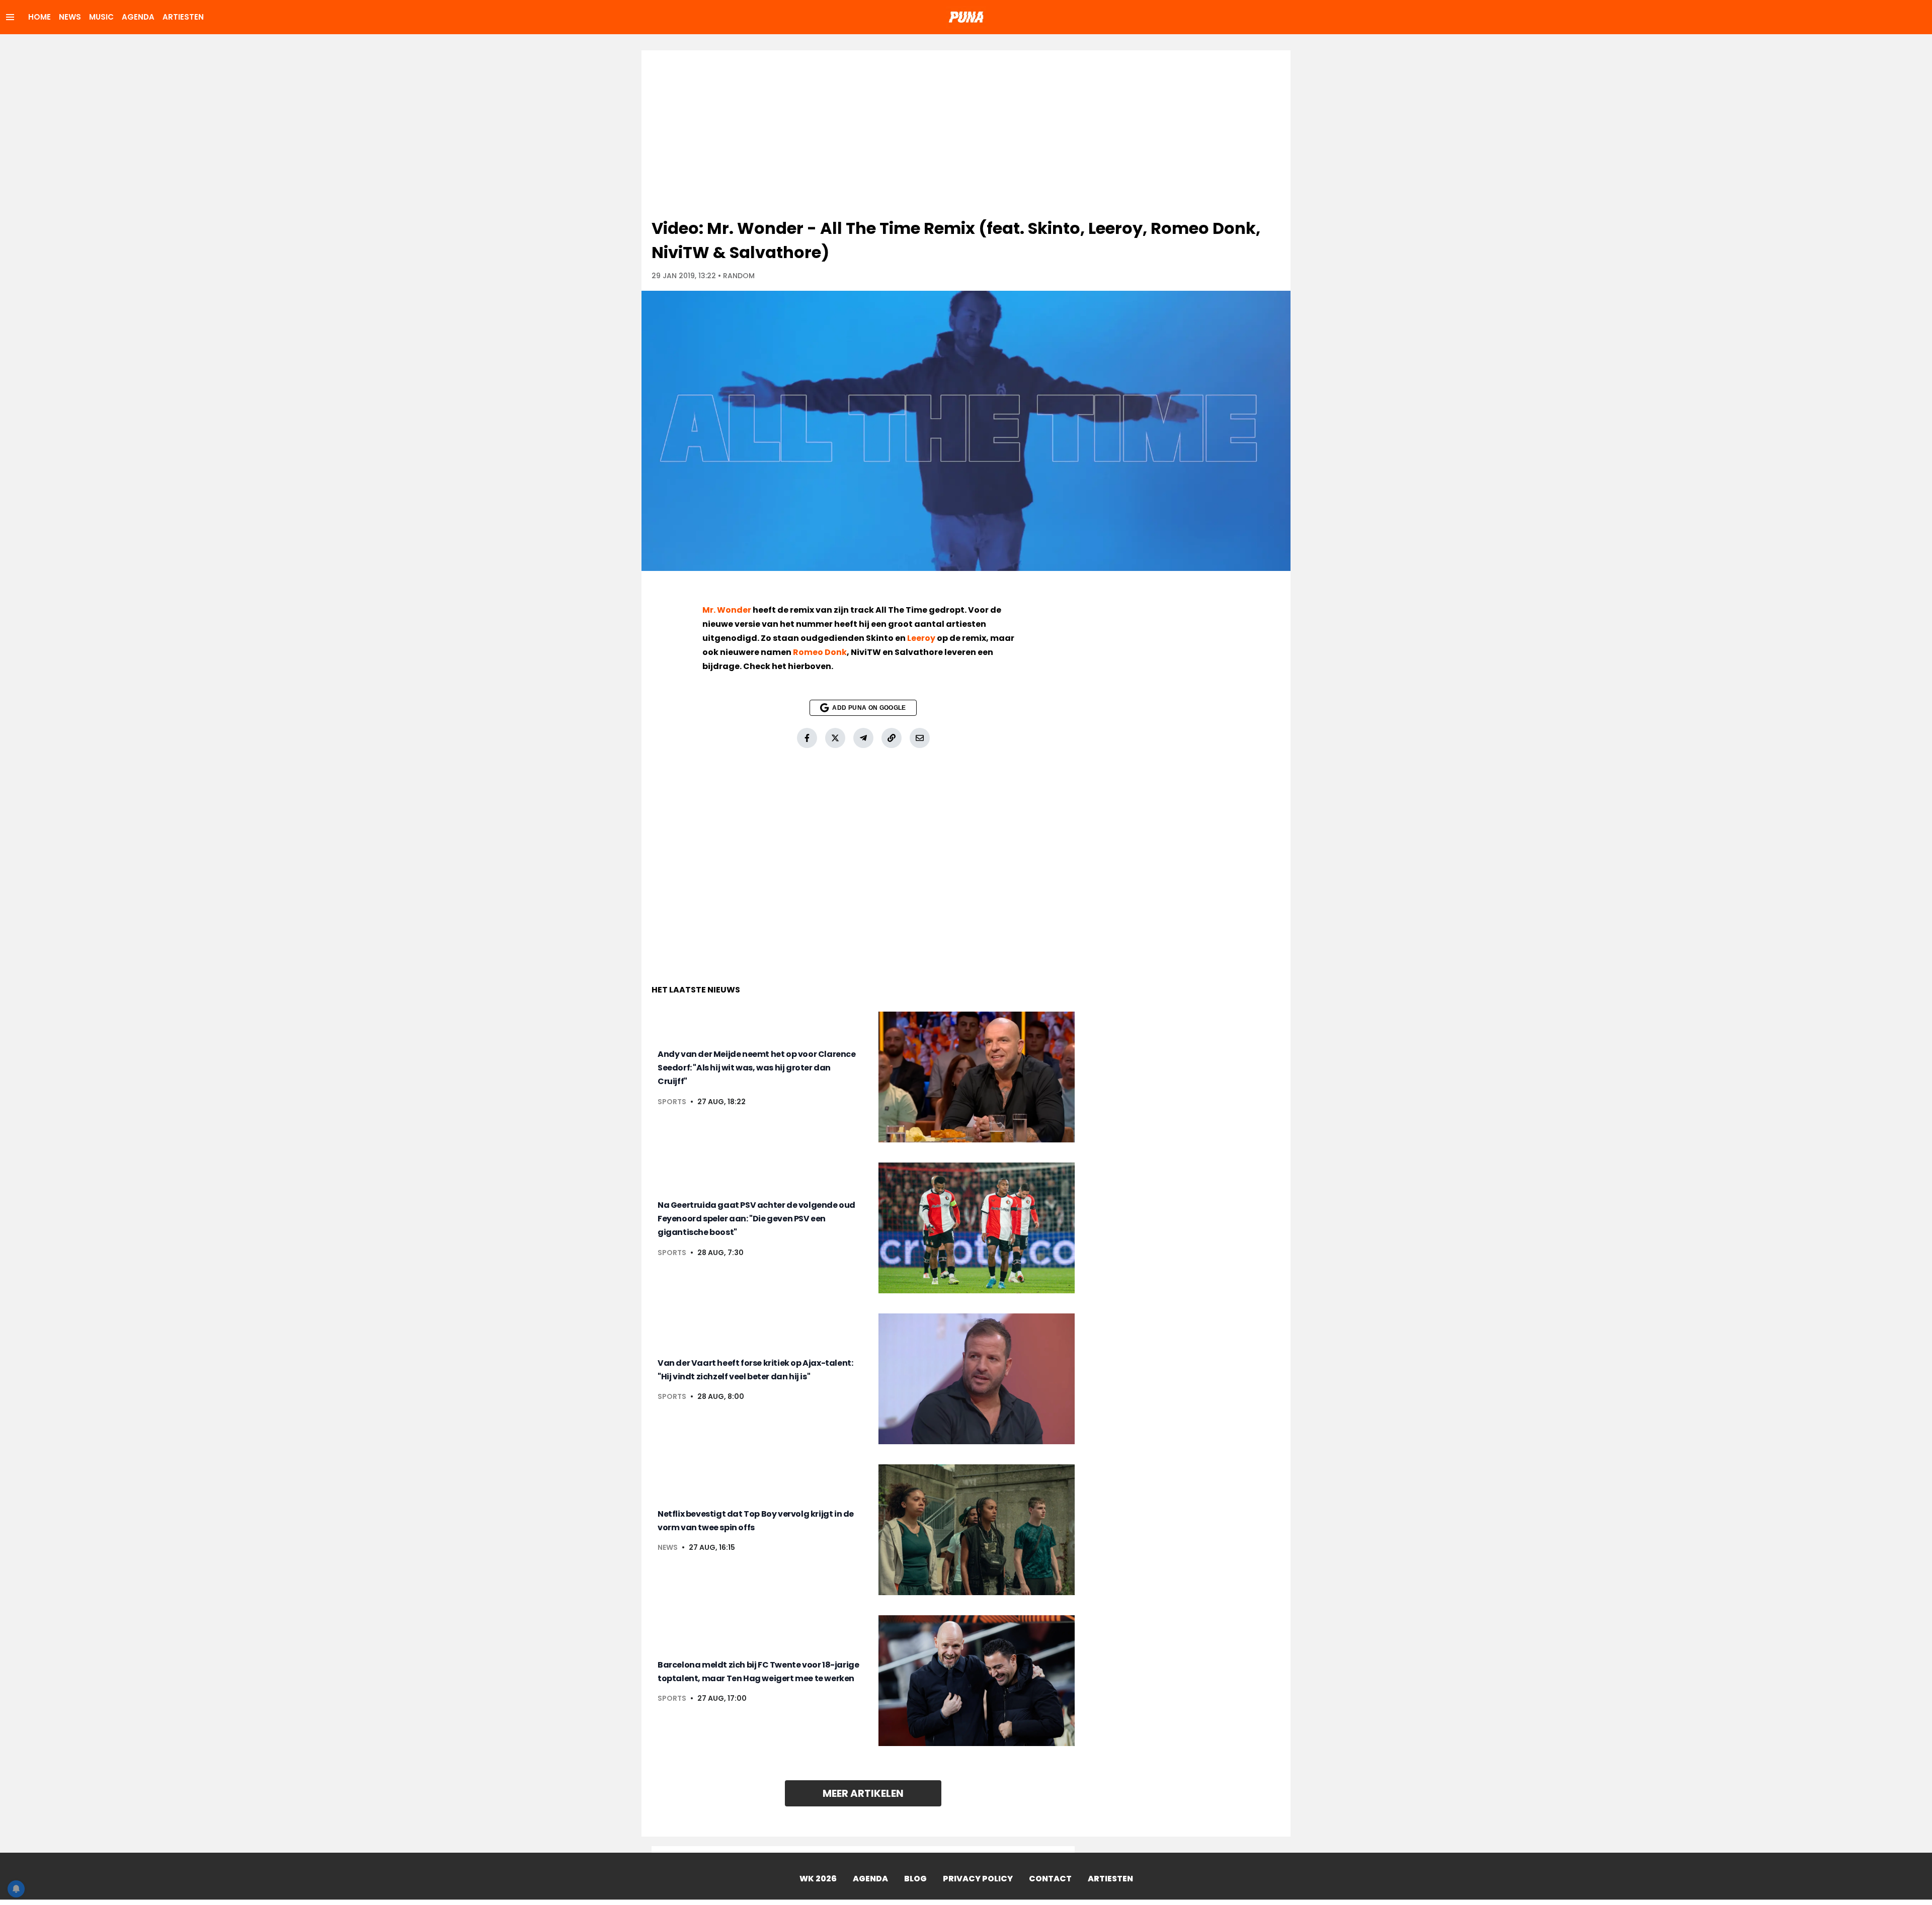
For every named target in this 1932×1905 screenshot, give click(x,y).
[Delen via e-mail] (920, 738)
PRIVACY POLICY (978, 1879)
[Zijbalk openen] (10, 17)
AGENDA (138, 17)
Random (739, 276)
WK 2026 (818, 1879)
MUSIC (101, 17)
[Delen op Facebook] (807, 738)
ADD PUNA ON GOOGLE (869, 708)
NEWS (70, 17)
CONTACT (1050, 1879)
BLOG (915, 1879)
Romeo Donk (820, 652)
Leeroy (921, 638)
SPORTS (672, 1102)
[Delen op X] (835, 738)
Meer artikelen (863, 1793)
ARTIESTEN (183, 17)
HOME (39, 17)
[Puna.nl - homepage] (966, 17)
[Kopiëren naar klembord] (892, 738)
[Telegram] (863, 738)
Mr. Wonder (727, 610)
